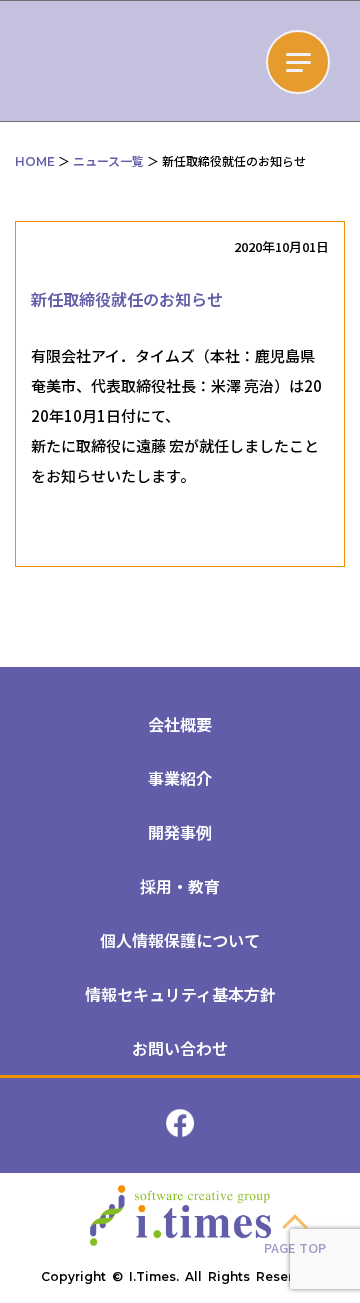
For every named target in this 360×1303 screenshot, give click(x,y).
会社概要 (180, 724)
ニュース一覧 (108, 160)
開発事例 (180, 832)
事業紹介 (180, 778)
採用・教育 (180, 886)
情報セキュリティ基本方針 (180, 994)
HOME (35, 161)
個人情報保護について (180, 940)
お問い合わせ (180, 1048)
